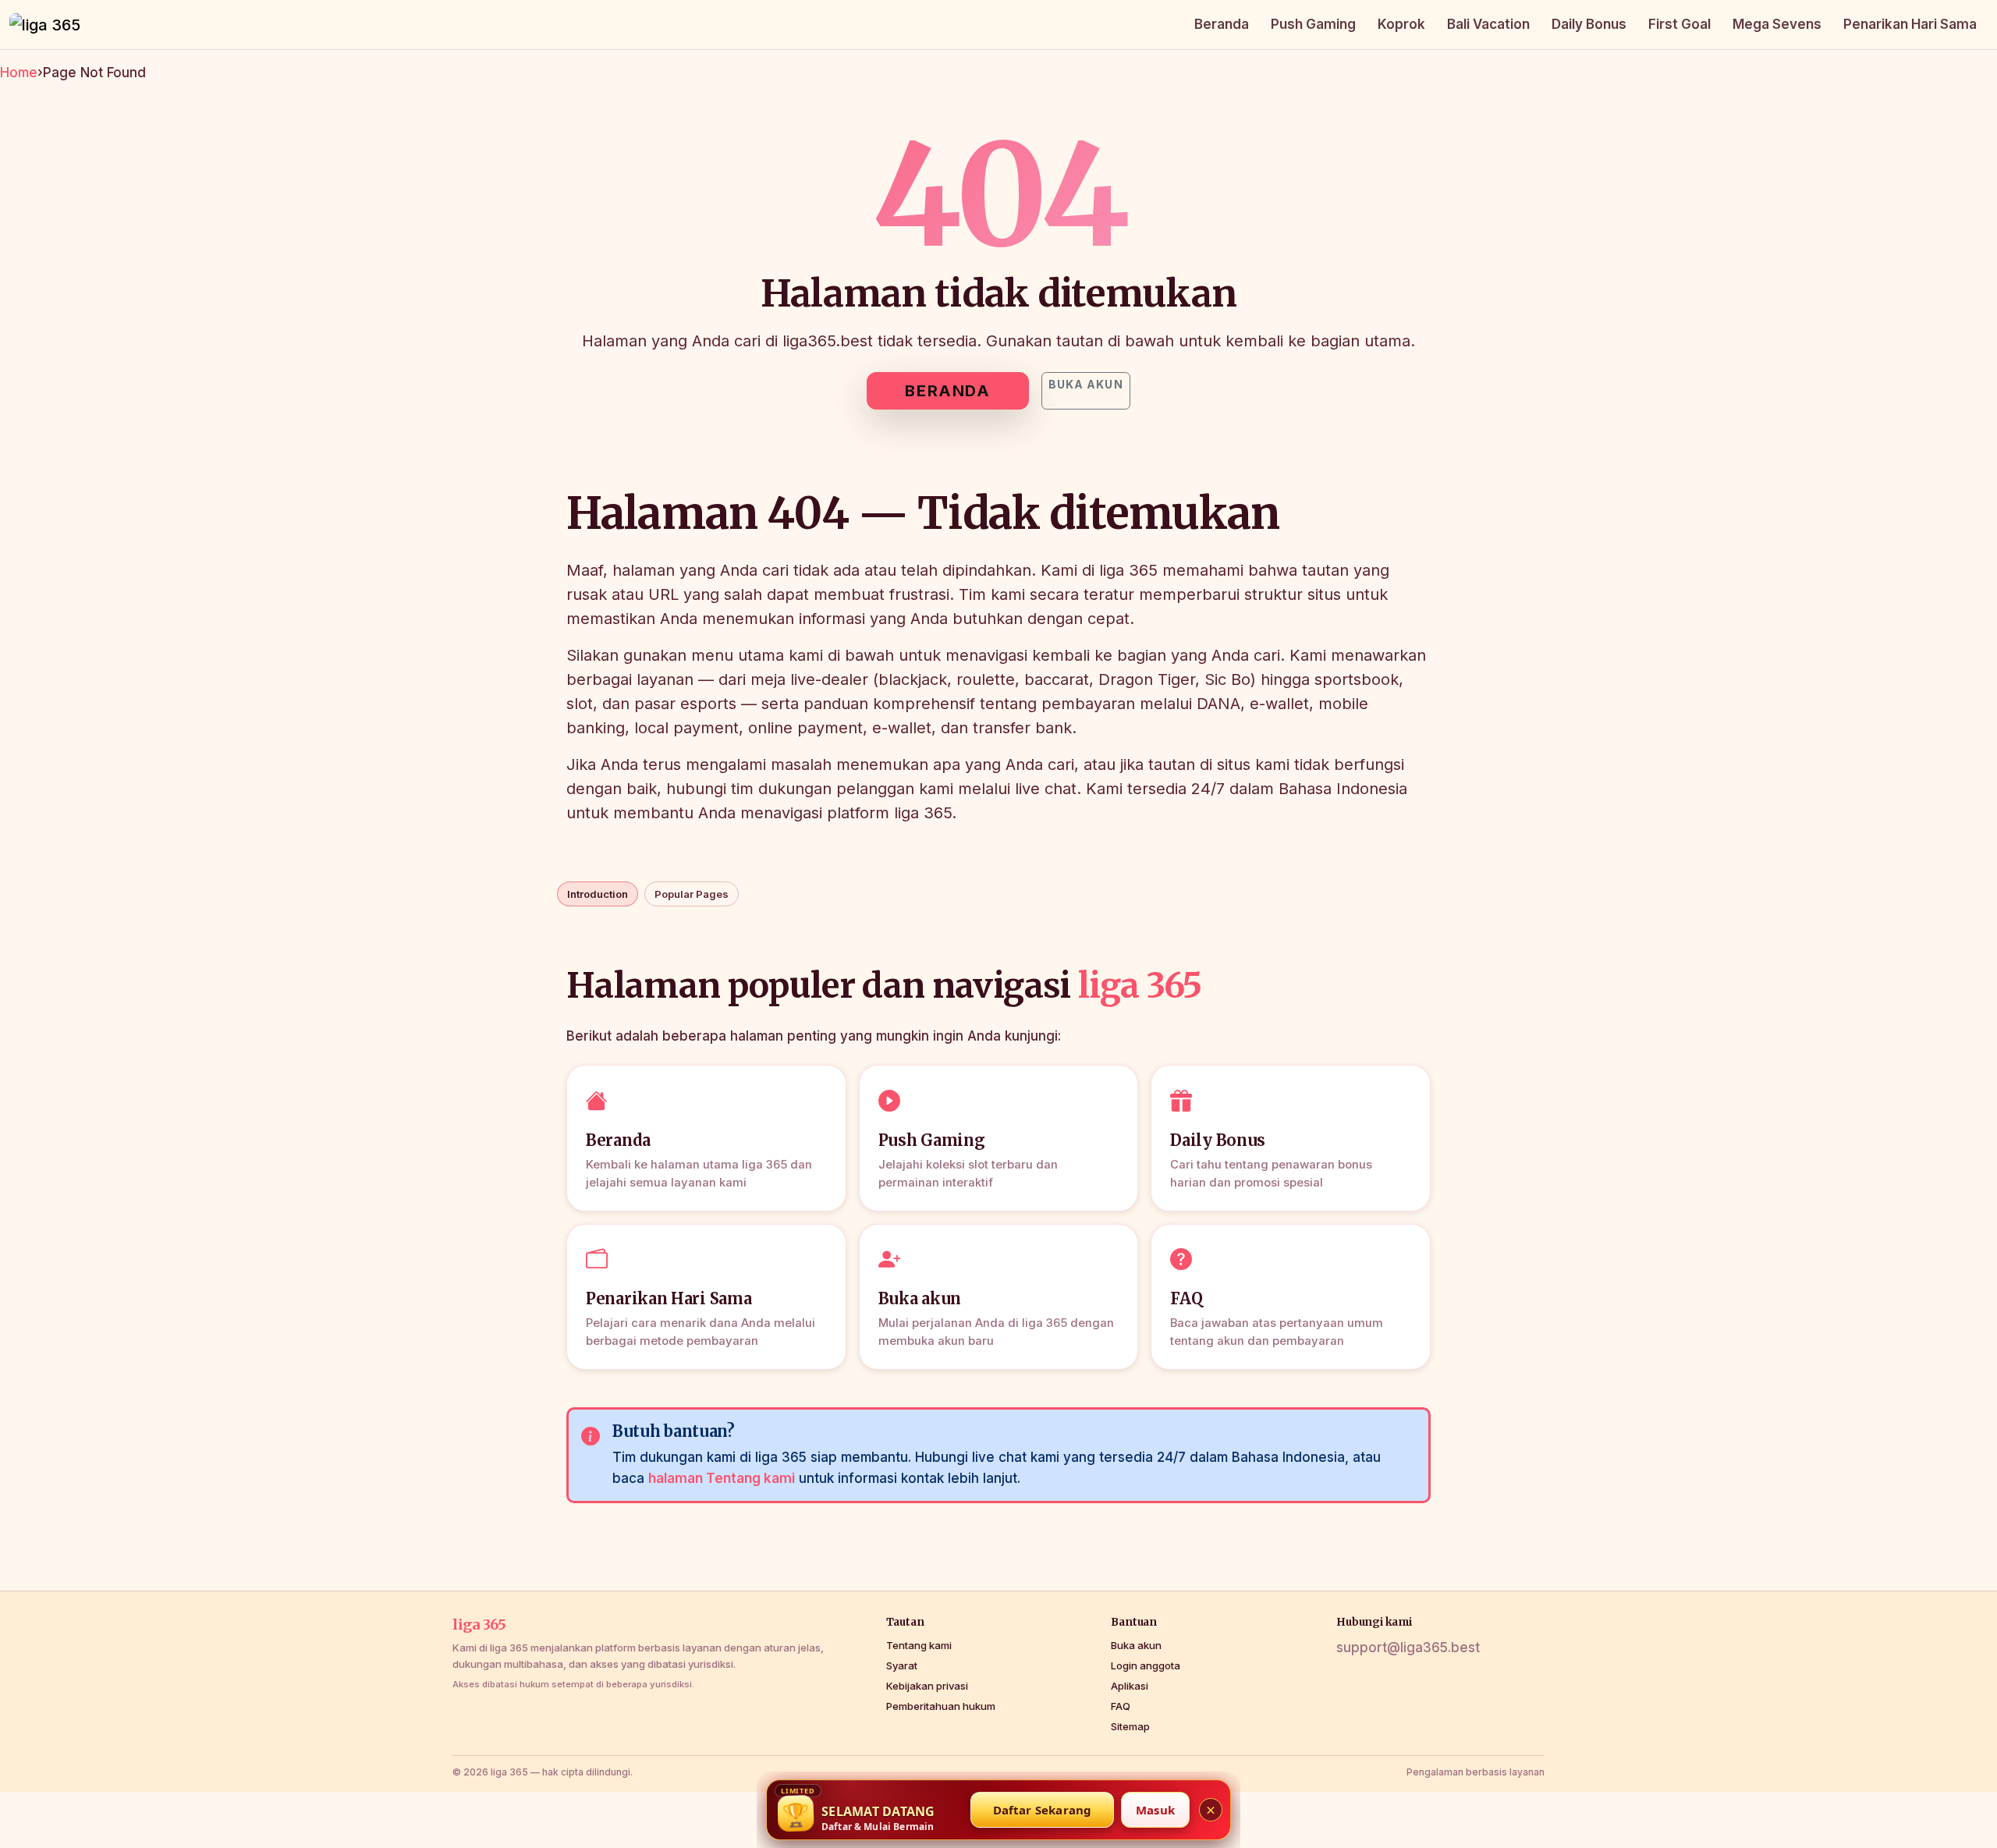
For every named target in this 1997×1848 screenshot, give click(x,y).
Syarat (902, 1665)
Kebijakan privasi (927, 1686)
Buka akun (1086, 384)
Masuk (1155, 1810)
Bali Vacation (1488, 24)
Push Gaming (1313, 24)
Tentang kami (919, 1645)
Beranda (1222, 24)
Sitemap (1130, 1726)
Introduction (598, 894)
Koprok (1401, 24)
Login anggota (1146, 1665)
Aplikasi (1130, 1686)
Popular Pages (692, 894)
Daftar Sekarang (1043, 1810)
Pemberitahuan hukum (941, 1706)
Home (19, 73)
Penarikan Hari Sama (1910, 24)
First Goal (1680, 24)
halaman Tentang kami (722, 1478)
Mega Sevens (1777, 24)
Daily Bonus (1589, 24)
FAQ (1121, 1706)
